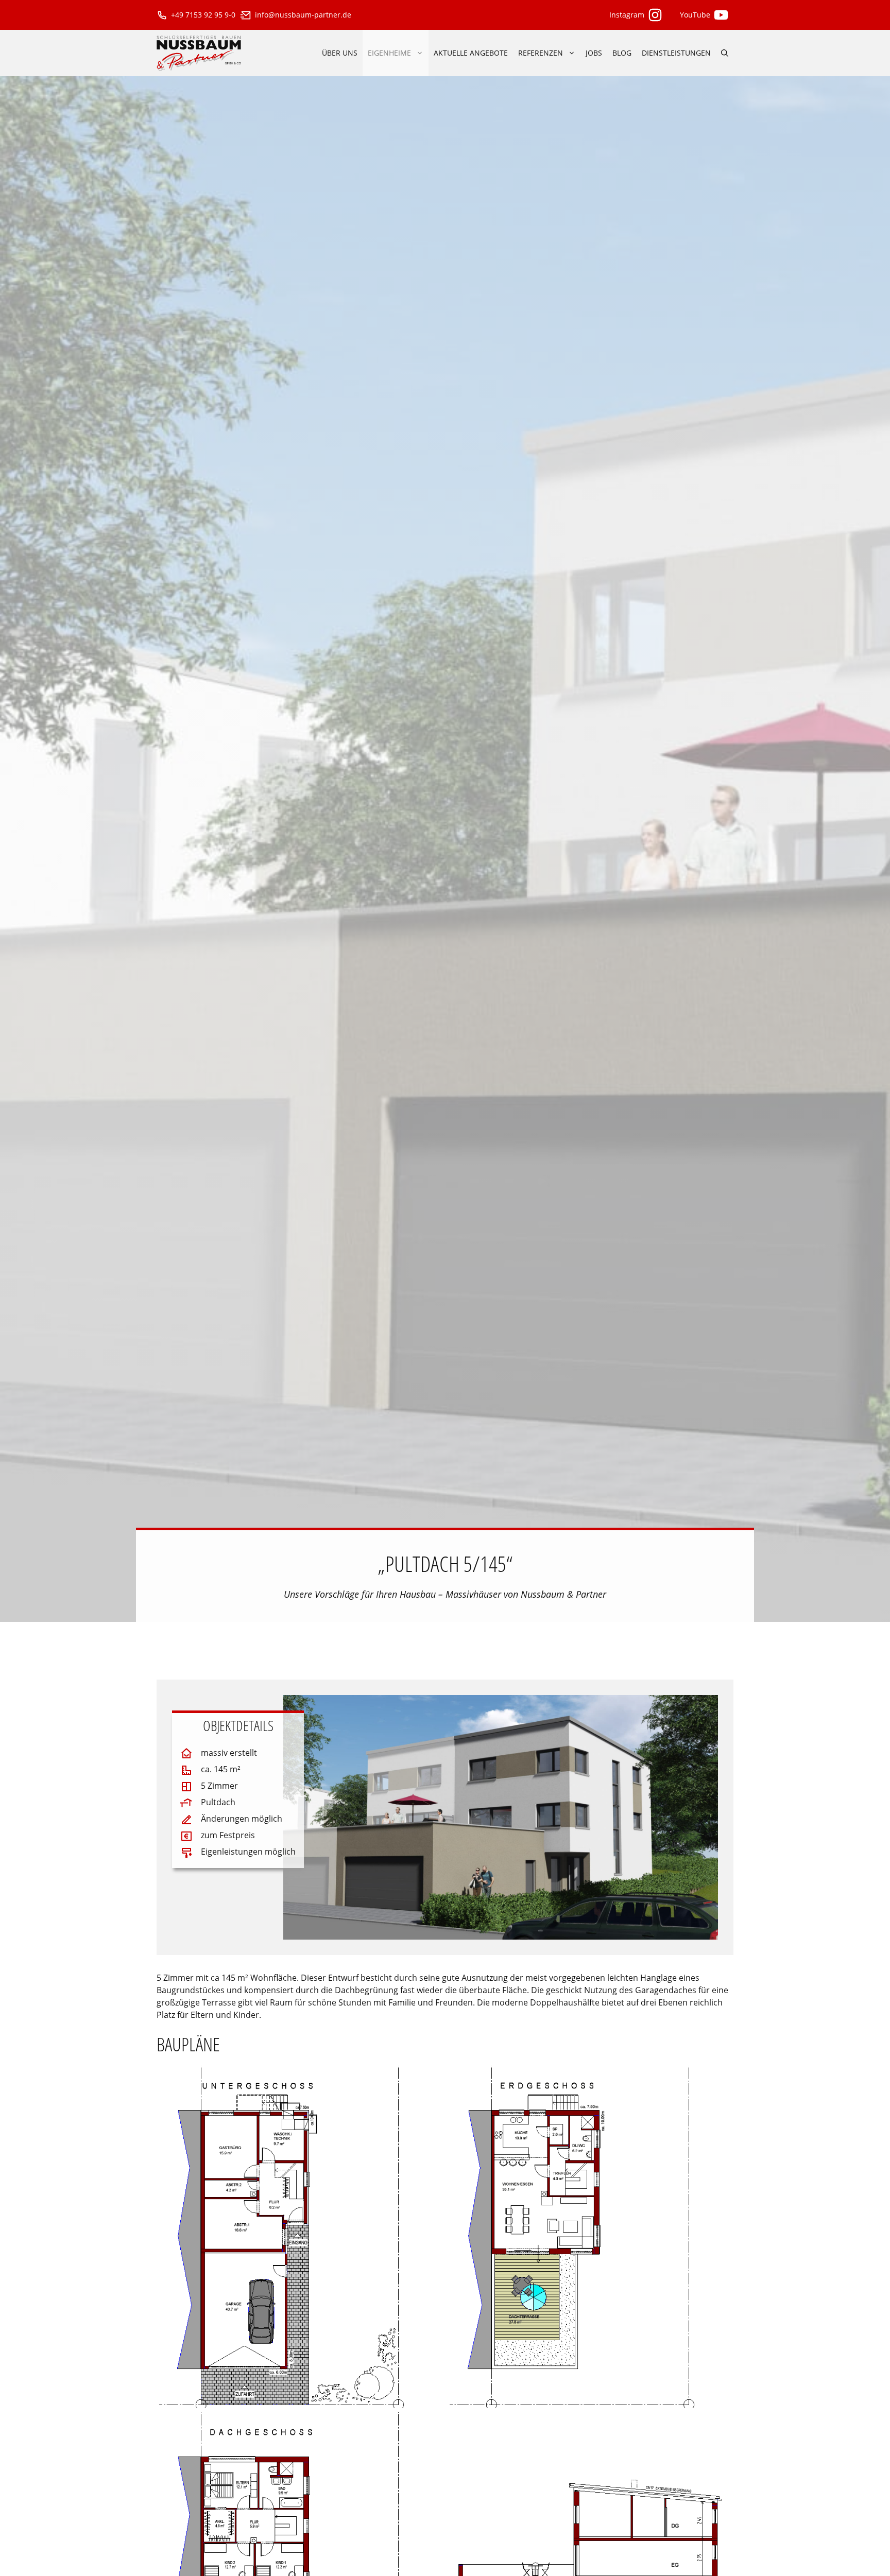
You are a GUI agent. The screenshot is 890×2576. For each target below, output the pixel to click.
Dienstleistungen (676, 53)
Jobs (594, 53)
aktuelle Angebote (471, 53)
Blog (622, 53)
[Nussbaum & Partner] (199, 53)
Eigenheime (389, 53)
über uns (340, 53)
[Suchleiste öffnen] (725, 53)
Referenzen (541, 53)
